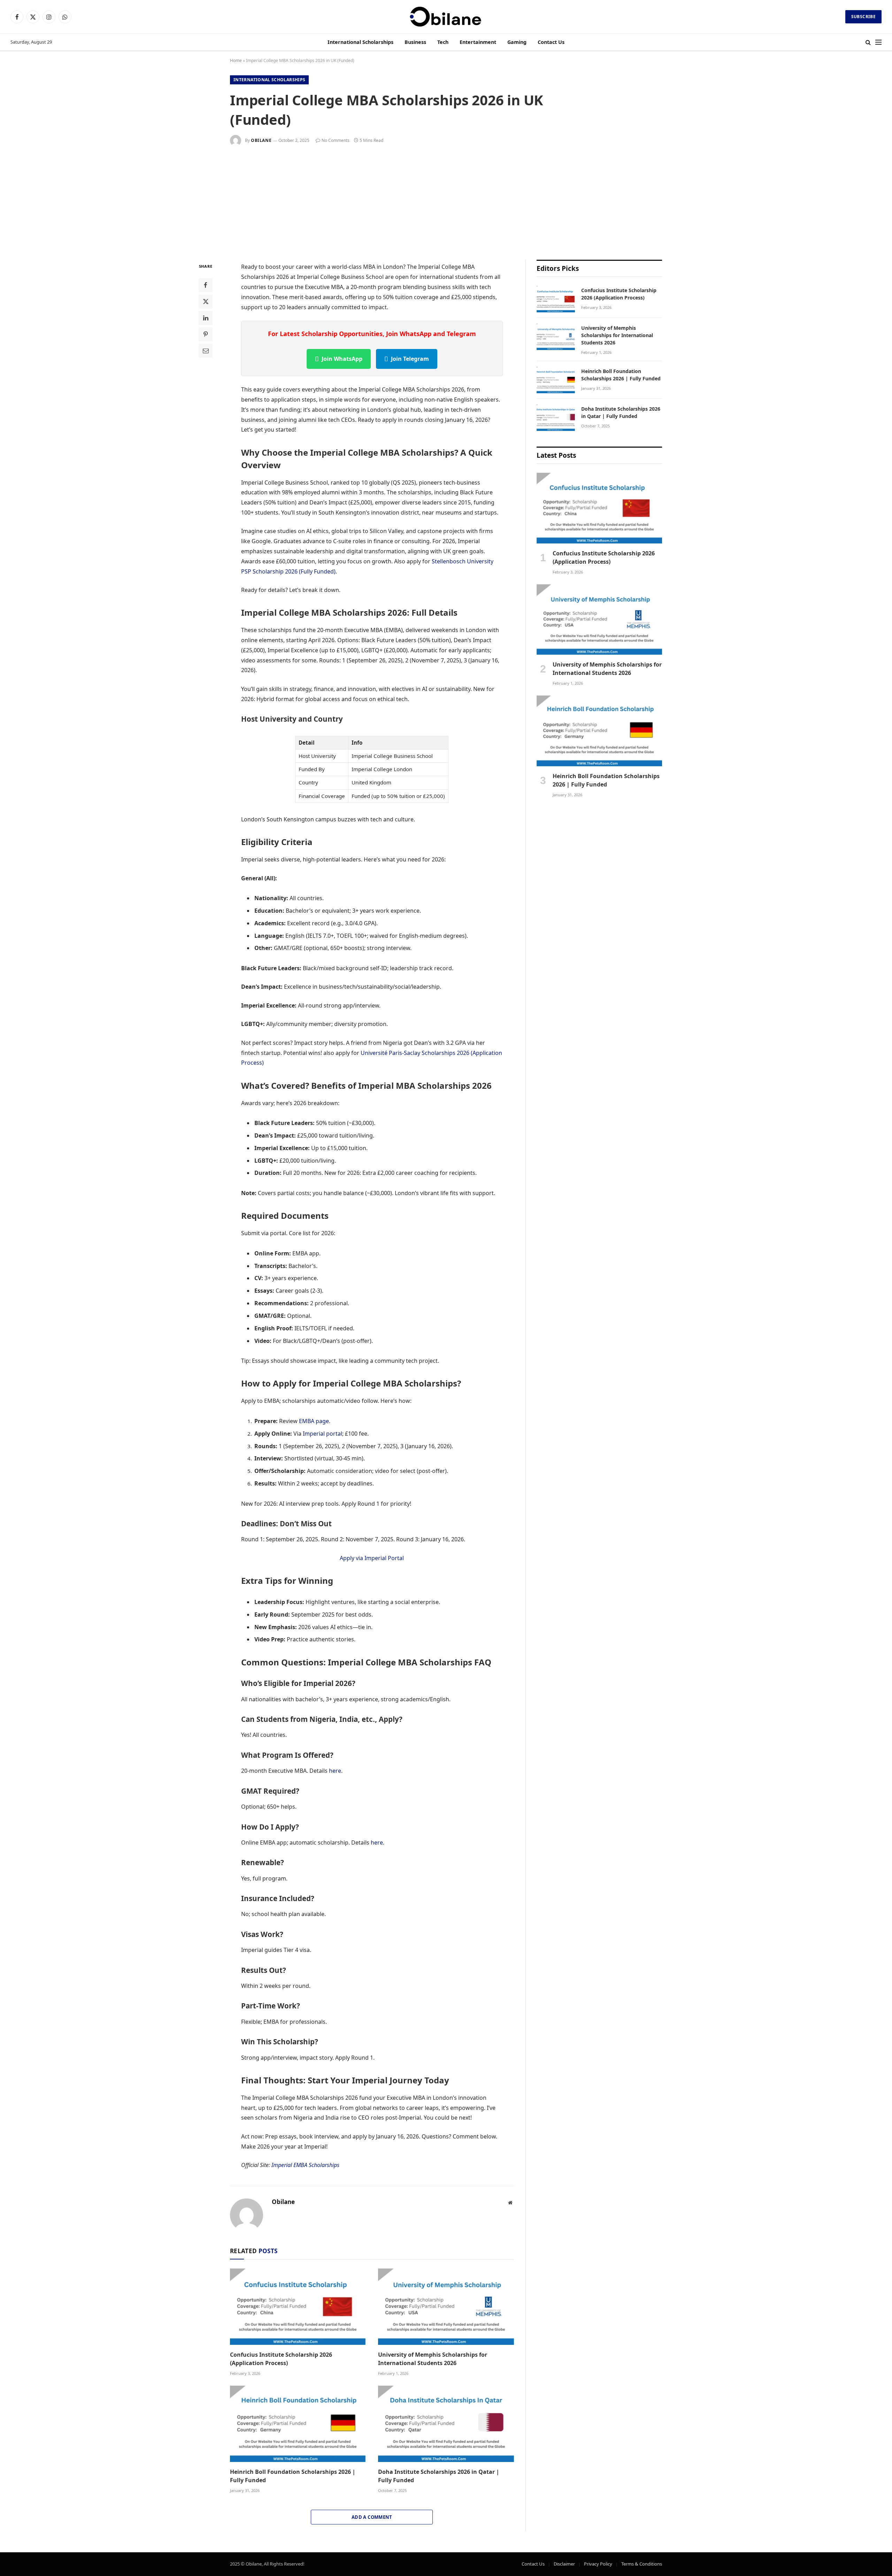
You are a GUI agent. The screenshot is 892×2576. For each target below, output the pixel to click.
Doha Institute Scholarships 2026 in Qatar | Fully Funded (439, 2476)
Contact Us (551, 42)
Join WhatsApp (342, 359)
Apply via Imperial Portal (372, 1558)
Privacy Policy (598, 2564)
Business (415, 42)
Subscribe (863, 17)
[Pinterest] (206, 334)
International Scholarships (360, 42)
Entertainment (478, 42)
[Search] (868, 42)
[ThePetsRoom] (446, 17)
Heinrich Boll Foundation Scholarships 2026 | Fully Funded (293, 2476)
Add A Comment (372, 2517)
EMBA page (314, 1421)
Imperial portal (322, 1434)
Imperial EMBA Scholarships (305, 2165)
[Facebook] (206, 285)
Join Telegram (410, 359)
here (335, 1771)
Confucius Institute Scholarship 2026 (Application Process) (281, 2359)
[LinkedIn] (206, 318)
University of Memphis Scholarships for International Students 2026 (433, 2359)
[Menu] (878, 42)
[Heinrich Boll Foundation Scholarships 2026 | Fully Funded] (298, 2424)
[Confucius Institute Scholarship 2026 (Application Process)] (298, 2307)
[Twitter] (206, 302)
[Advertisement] (446, 198)
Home (236, 60)
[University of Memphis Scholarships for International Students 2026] (446, 2307)
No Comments (336, 140)
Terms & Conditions (642, 2564)
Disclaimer (564, 2564)
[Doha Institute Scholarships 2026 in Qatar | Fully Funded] (446, 2424)
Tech (443, 42)
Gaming (517, 42)
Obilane (261, 140)
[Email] (206, 351)
